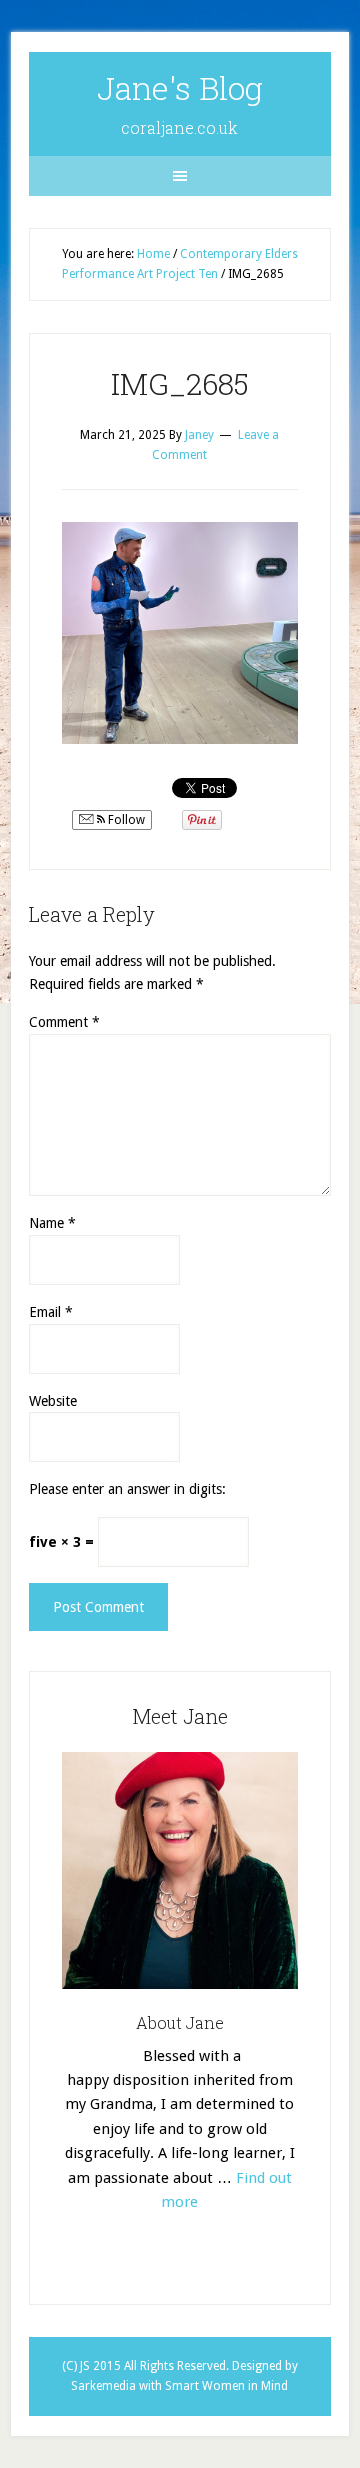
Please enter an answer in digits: (127, 1489)
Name (52, 1223)
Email (51, 1312)
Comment (64, 1022)
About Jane (180, 2022)
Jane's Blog (180, 87)
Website (53, 1401)
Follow (125, 820)
